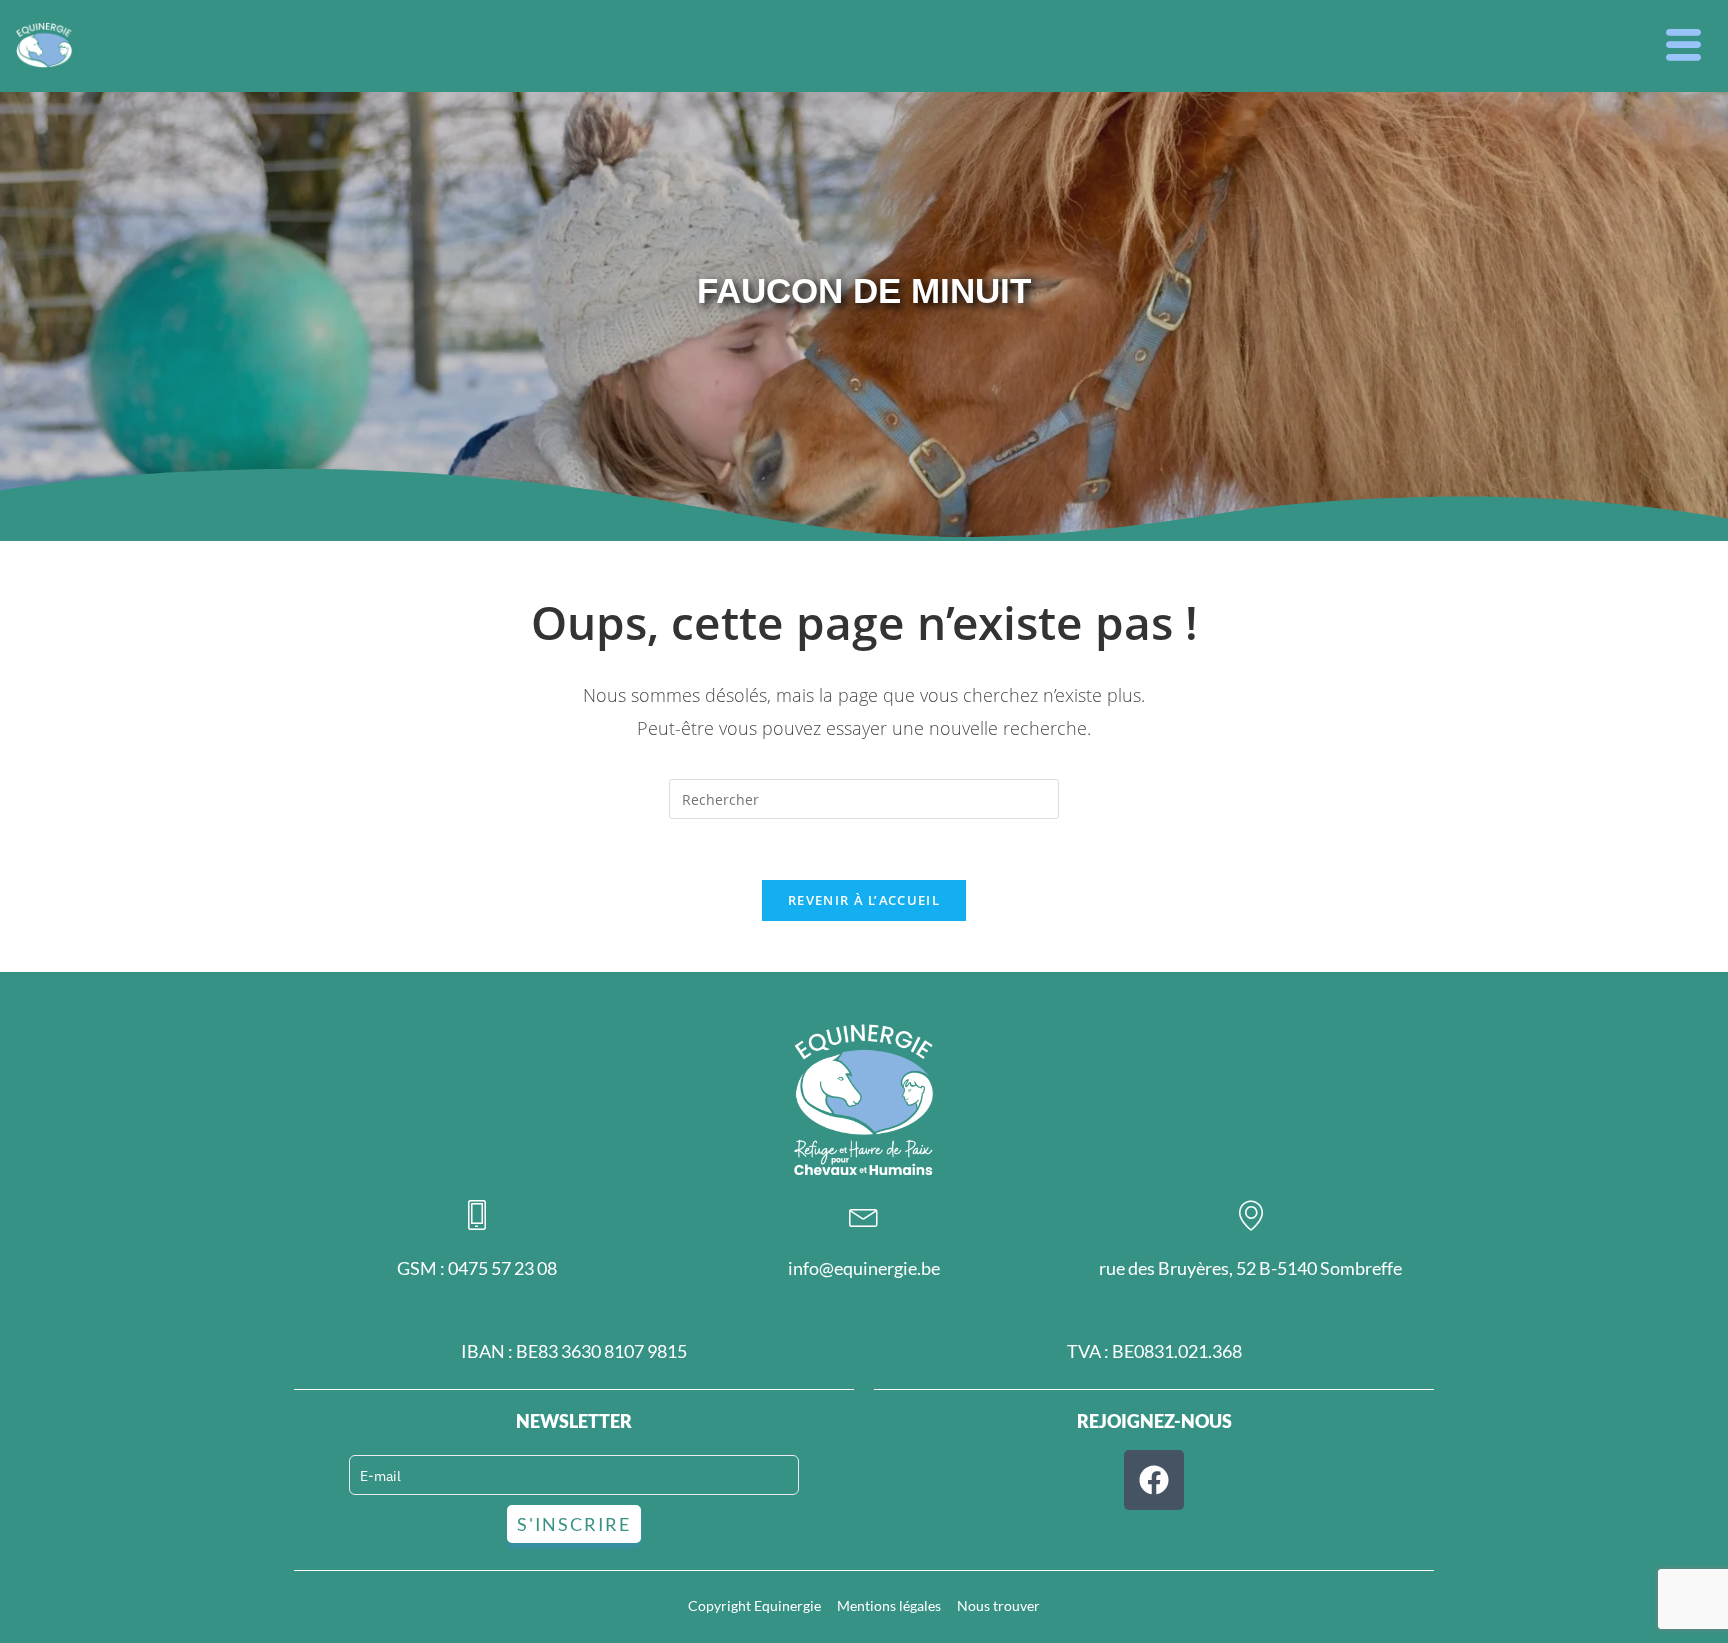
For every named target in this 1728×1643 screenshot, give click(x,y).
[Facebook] (1154, 1480)
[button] (1684, 46)
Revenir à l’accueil (864, 900)
